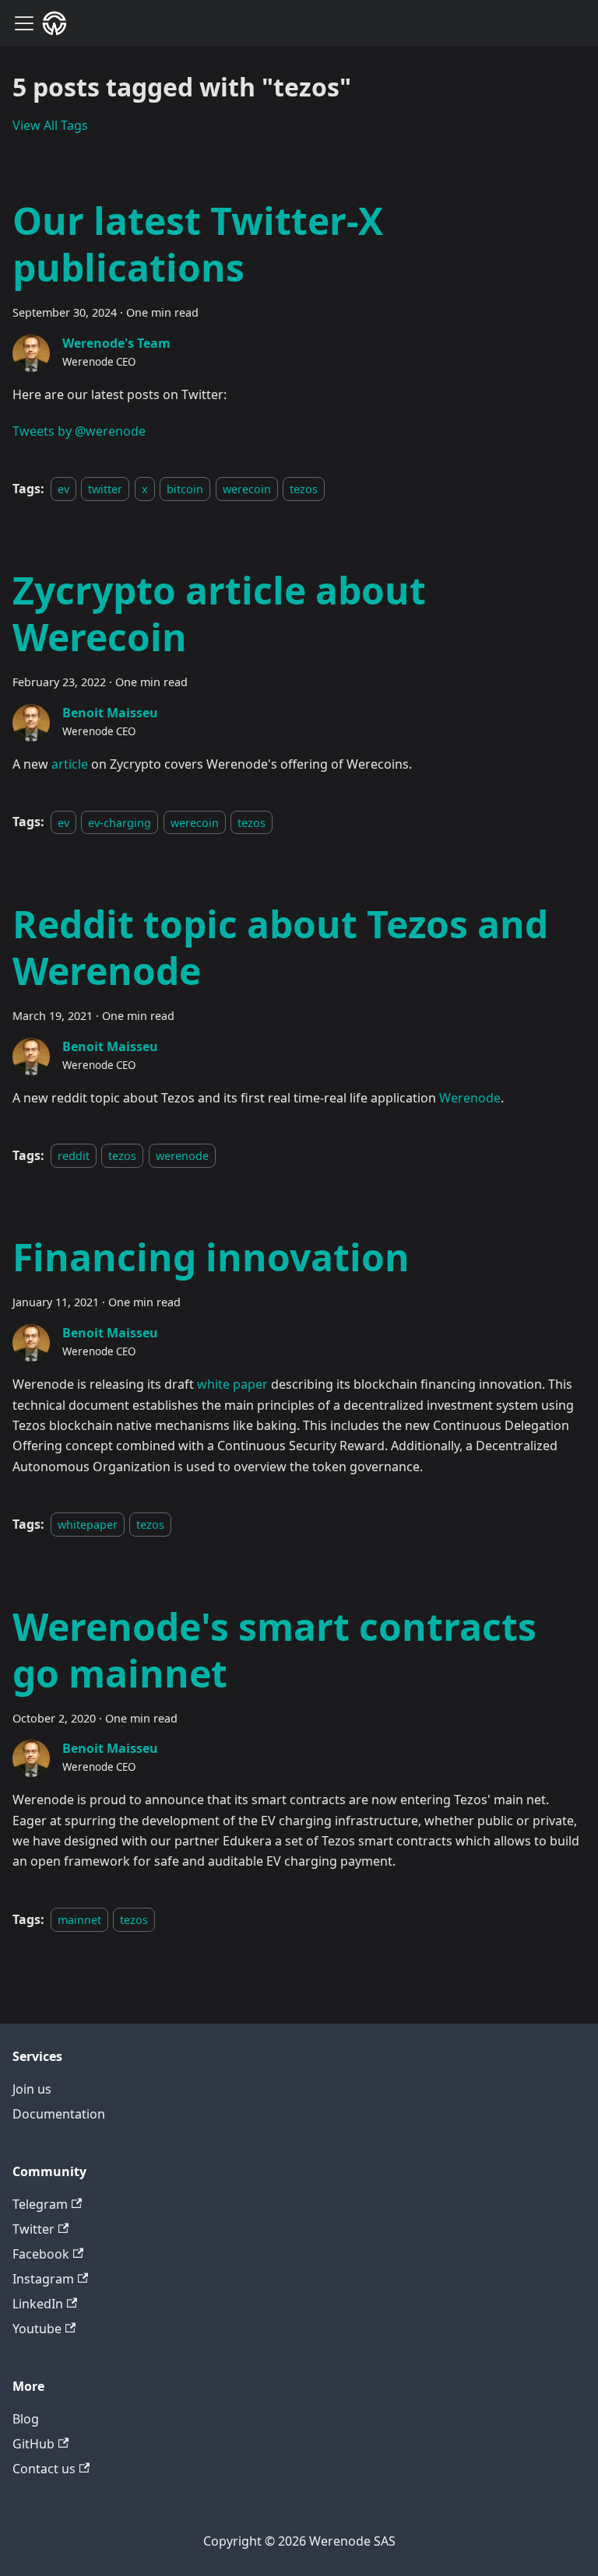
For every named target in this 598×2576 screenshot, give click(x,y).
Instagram (43, 2279)
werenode (182, 1156)
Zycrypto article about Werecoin (219, 613)
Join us (32, 2089)
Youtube (37, 2329)
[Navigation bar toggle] (24, 23)
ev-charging (120, 822)
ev (63, 489)
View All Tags (50, 125)
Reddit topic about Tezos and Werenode (280, 947)
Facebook (41, 2254)
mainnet (79, 1920)
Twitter (33, 2229)
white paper (232, 1384)
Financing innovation (211, 1257)
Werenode (470, 1098)
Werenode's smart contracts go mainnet (274, 1650)
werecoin (247, 489)
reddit (74, 1156)
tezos (304, 489)
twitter (105, 489)
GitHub (33, 2444)
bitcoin (185, 489)
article (70, 764)
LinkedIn (38, 2304)
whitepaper (88, 1525)
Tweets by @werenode (79, 431)
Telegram (40, 2204)
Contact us (44, 2469)
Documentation (59, 2114)
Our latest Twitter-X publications (198, 244)
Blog (26, 2419)
